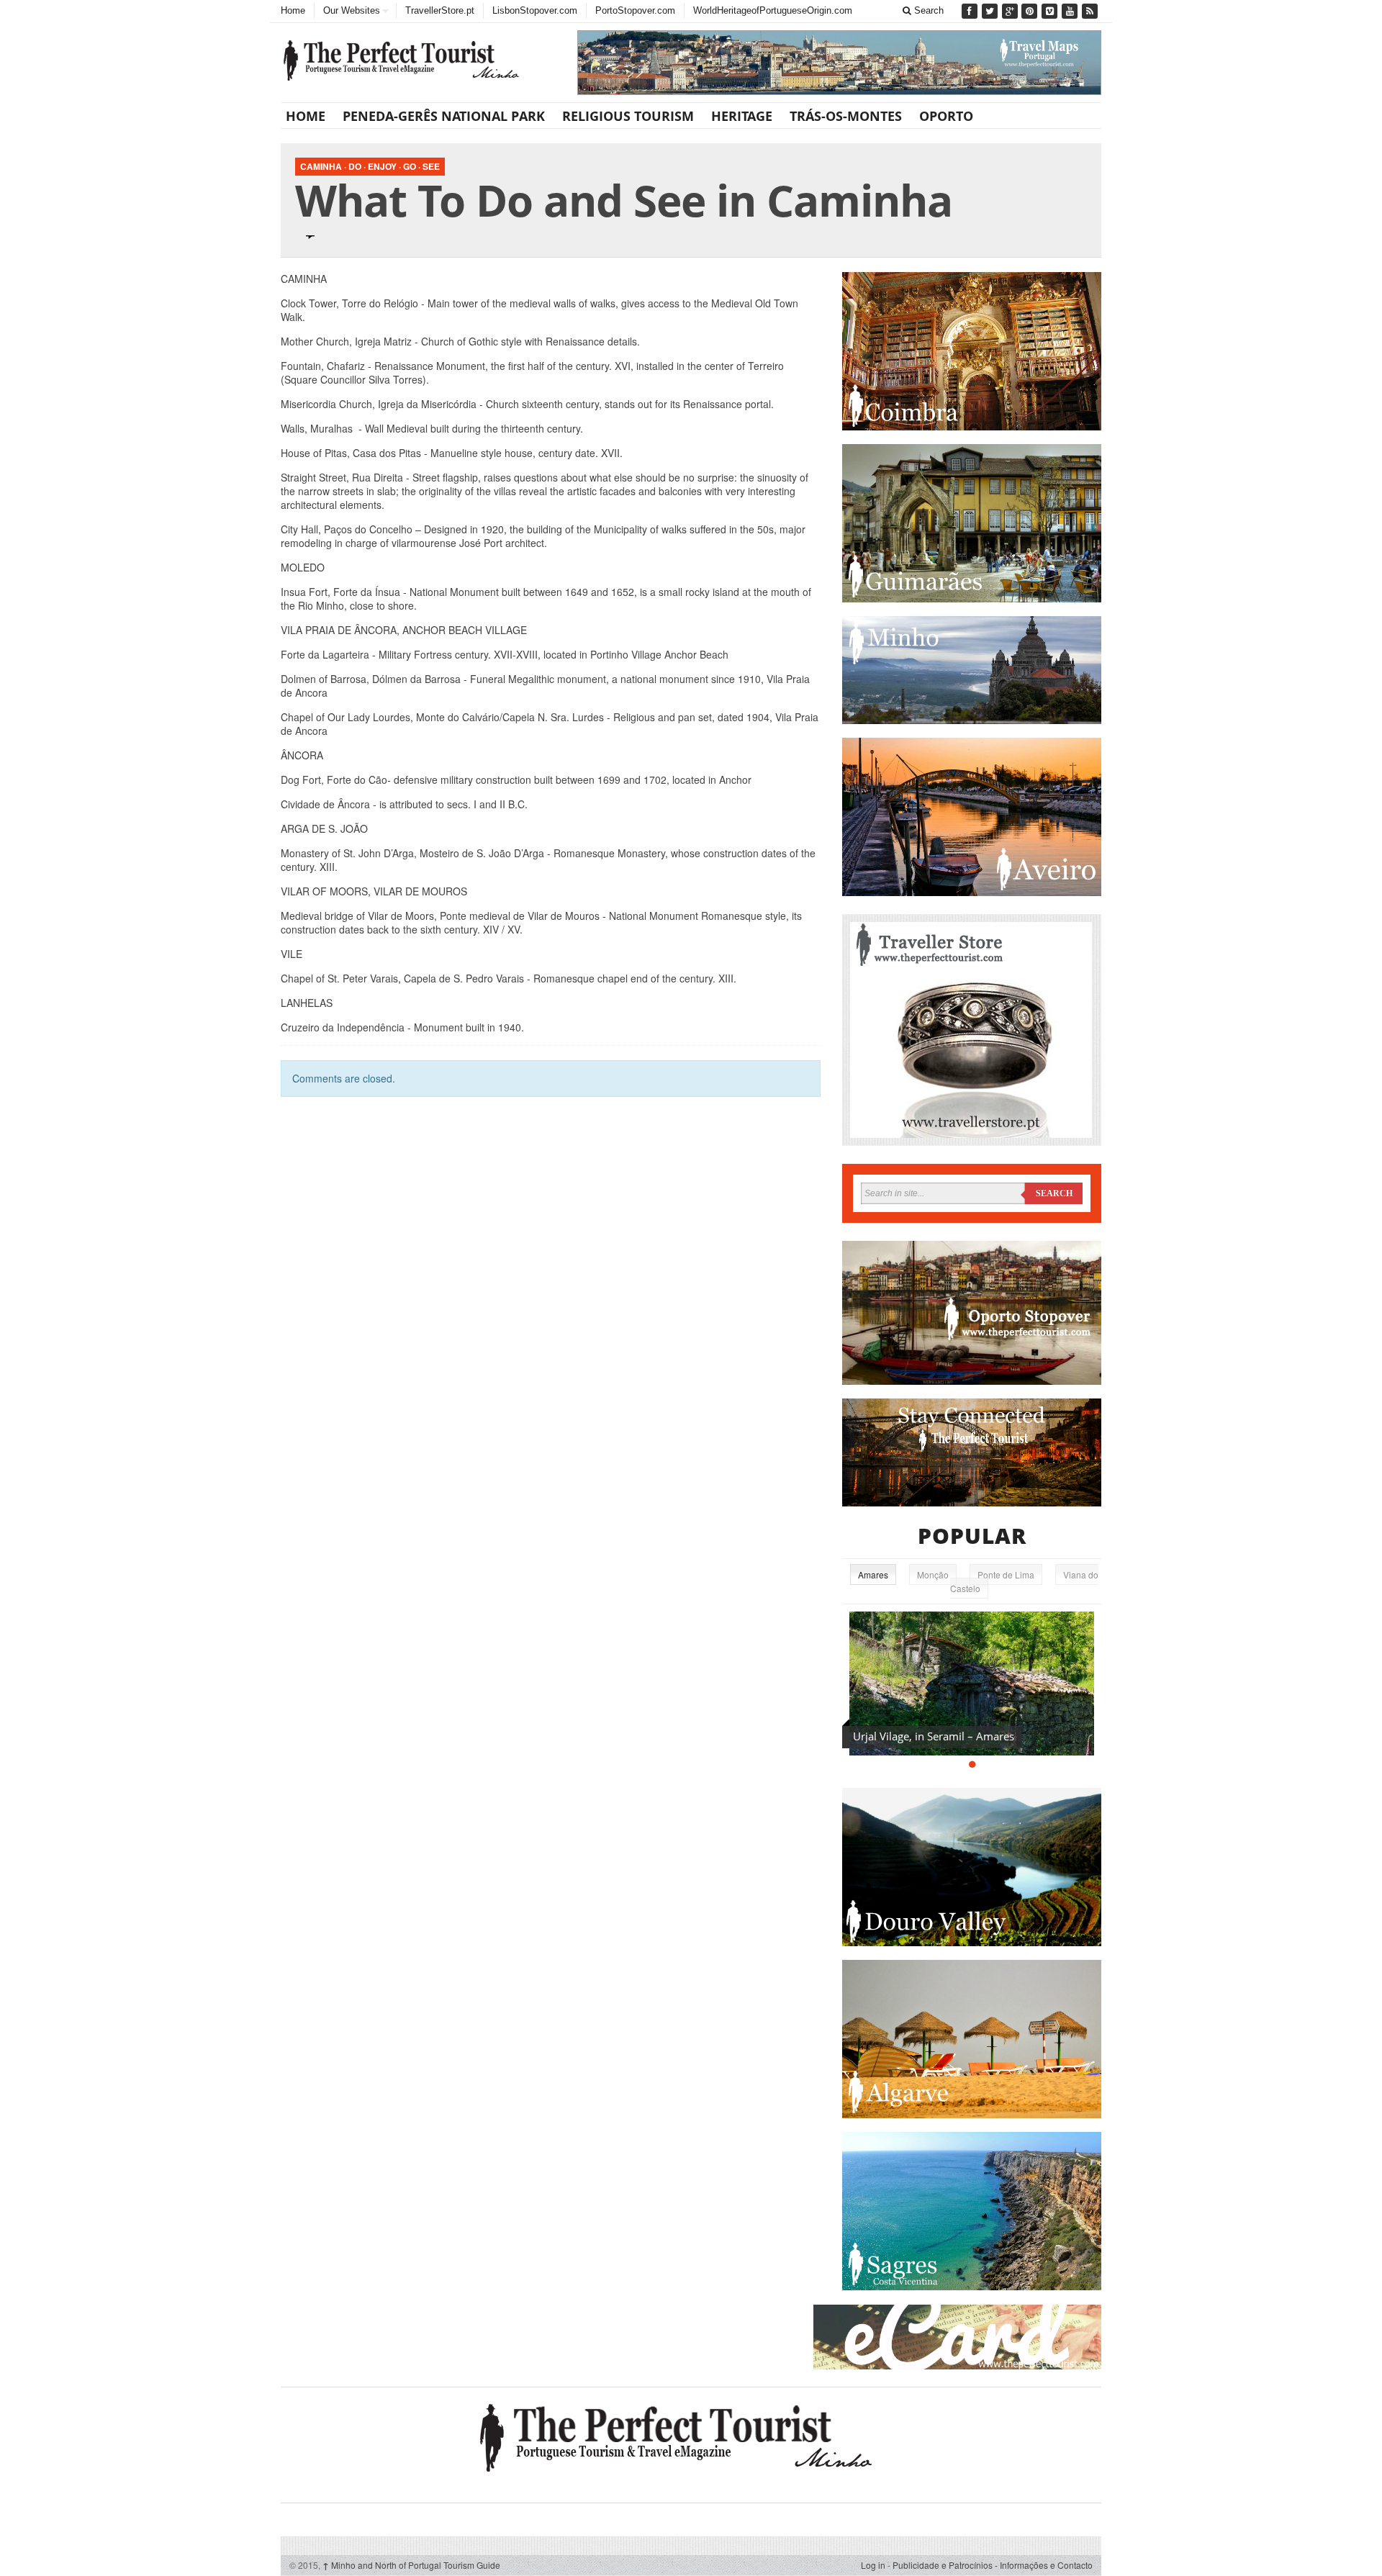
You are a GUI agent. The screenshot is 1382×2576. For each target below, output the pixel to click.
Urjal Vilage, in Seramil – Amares (934, 1736)
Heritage (742, 116)
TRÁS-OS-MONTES (846, 116)
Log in (873, 2565)
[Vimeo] (1051, 11)
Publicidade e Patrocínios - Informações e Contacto (993, 2565)
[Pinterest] (1031, 11)
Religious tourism (628, 116)
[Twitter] (991, 11)
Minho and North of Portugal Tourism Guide (411, 2565)
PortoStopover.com (635, 10)
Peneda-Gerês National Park (444, 116)
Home (293, 10)
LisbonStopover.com (535, 10)
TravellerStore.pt (440, 10)
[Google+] (1011, 11)
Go (410, 166)
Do (355, 166)
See (431, 166)
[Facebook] (971, 11)
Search (927, 10)
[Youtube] (1071, 11)
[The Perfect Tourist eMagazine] (691, 2436)
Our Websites (352, 10)
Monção (933, 1574)
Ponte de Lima (1006, 1574)
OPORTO (946, 116)
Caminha (321, 166)
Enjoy (382, 166)
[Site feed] (1091, 11)
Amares (873, 1574)
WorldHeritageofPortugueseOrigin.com (773, 10)
